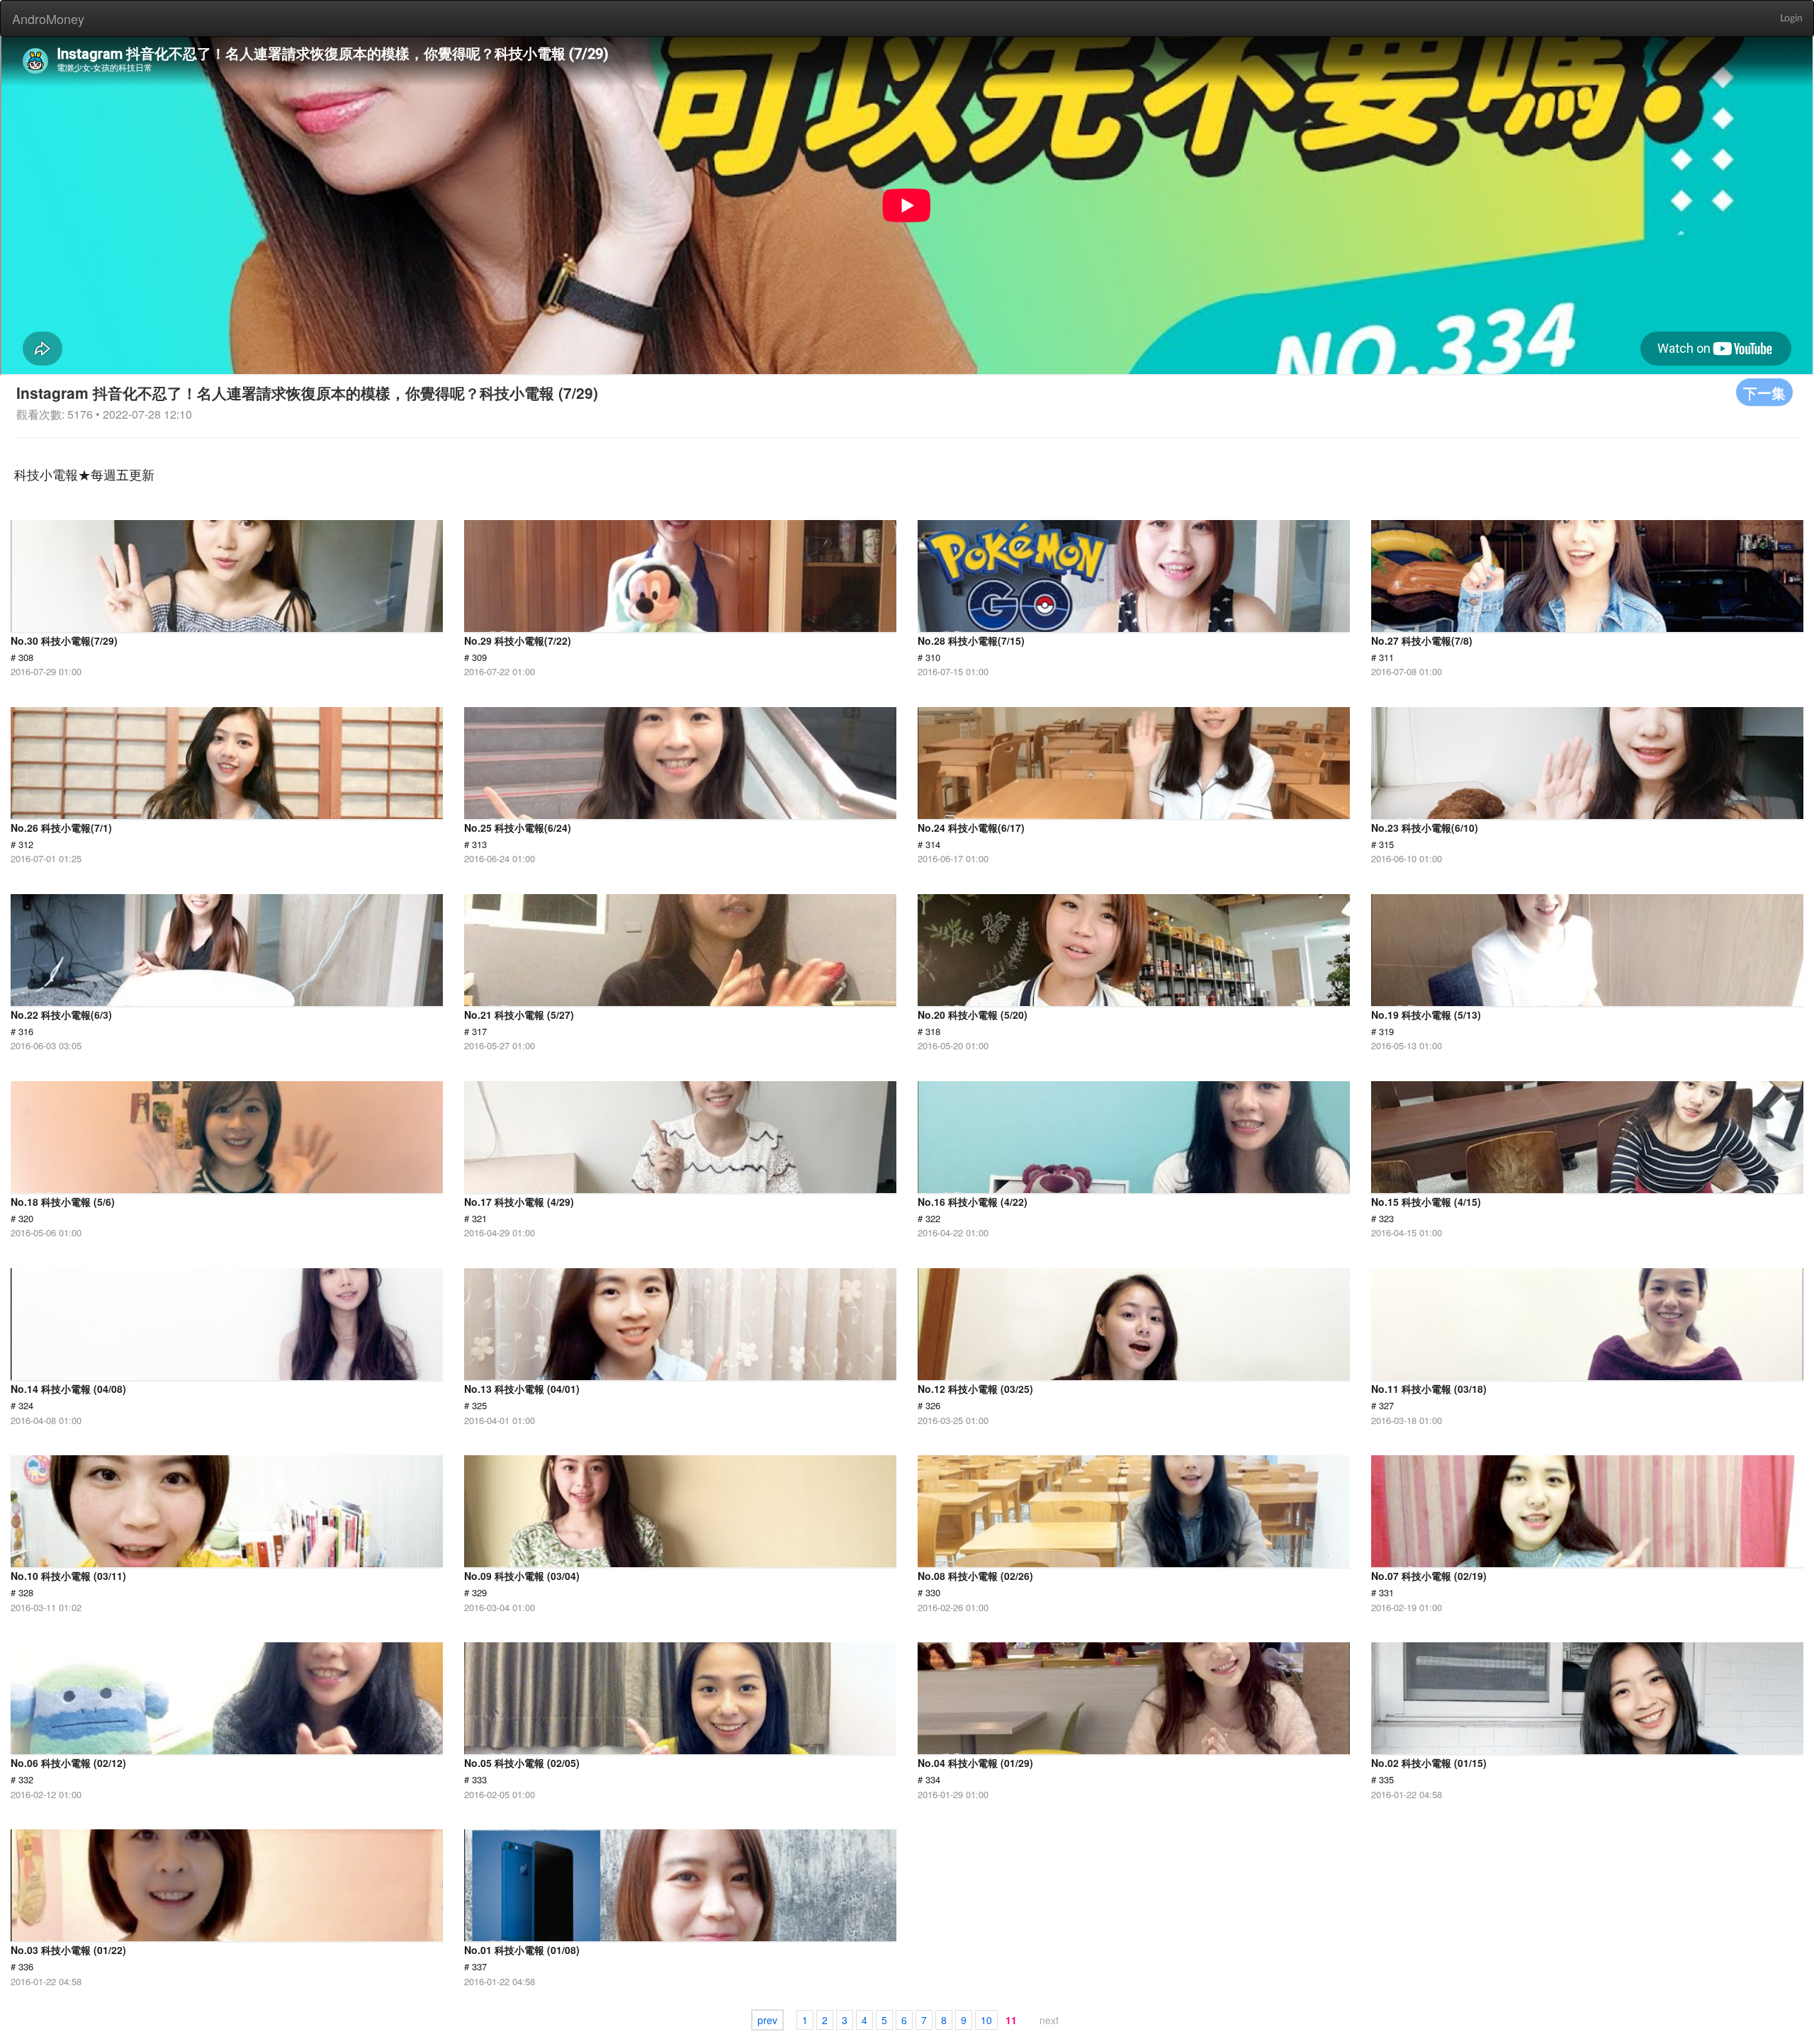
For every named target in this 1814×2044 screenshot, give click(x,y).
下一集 (1764, 392)
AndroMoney (48, 18)
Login (1791, 18)
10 (986, 2020)
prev (767, 2020)
